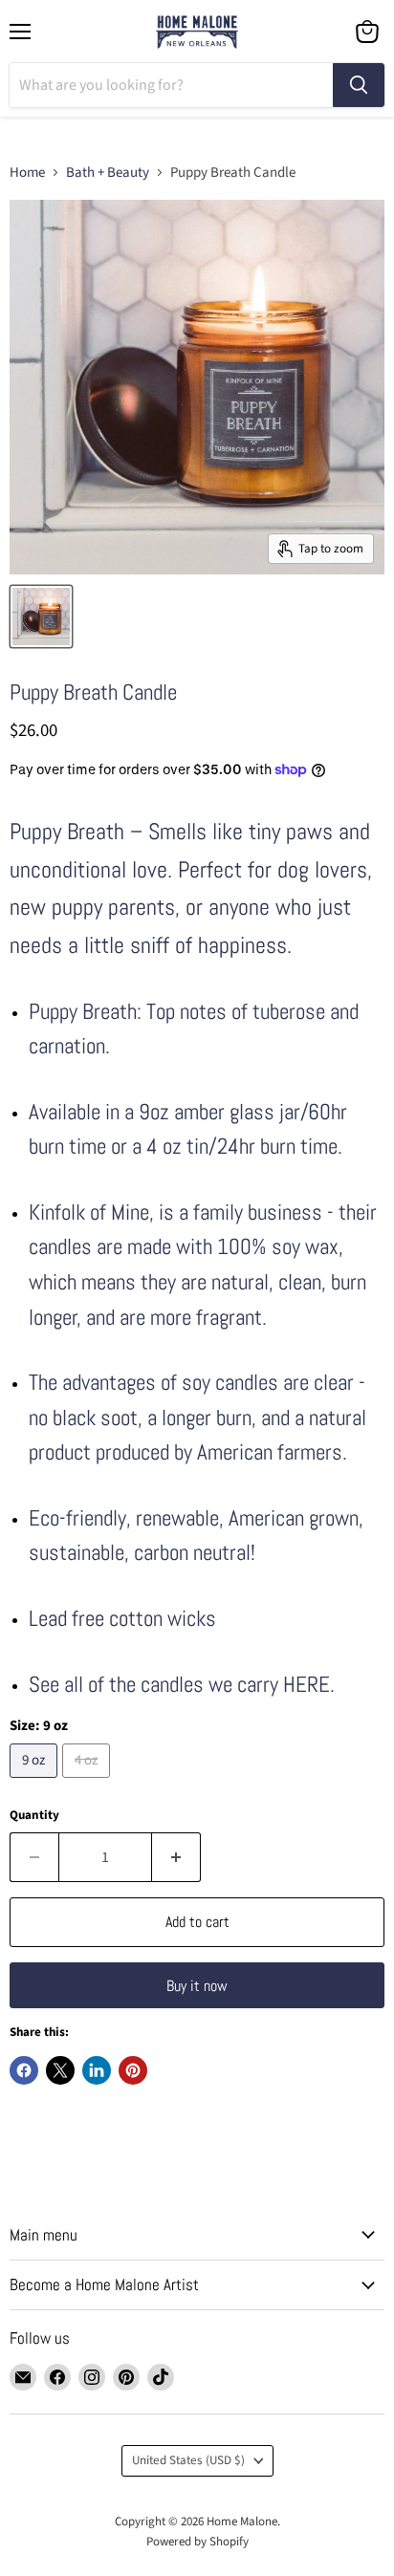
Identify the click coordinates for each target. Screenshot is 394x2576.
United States (188, 2460)
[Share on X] (60, 2070)
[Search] (359, 85)
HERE (306, 1685)
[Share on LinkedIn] (97, 2070)
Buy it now (197, 1986)
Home (27, 173)
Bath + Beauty (108, 173)
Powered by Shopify (197, 2542)
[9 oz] (36, 1783)
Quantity (34, 1816)
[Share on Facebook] (24, 2070)
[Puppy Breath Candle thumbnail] (41, 617)
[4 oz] (88, 1783)
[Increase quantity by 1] (176, 1857)
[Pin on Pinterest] (133, 2070)
